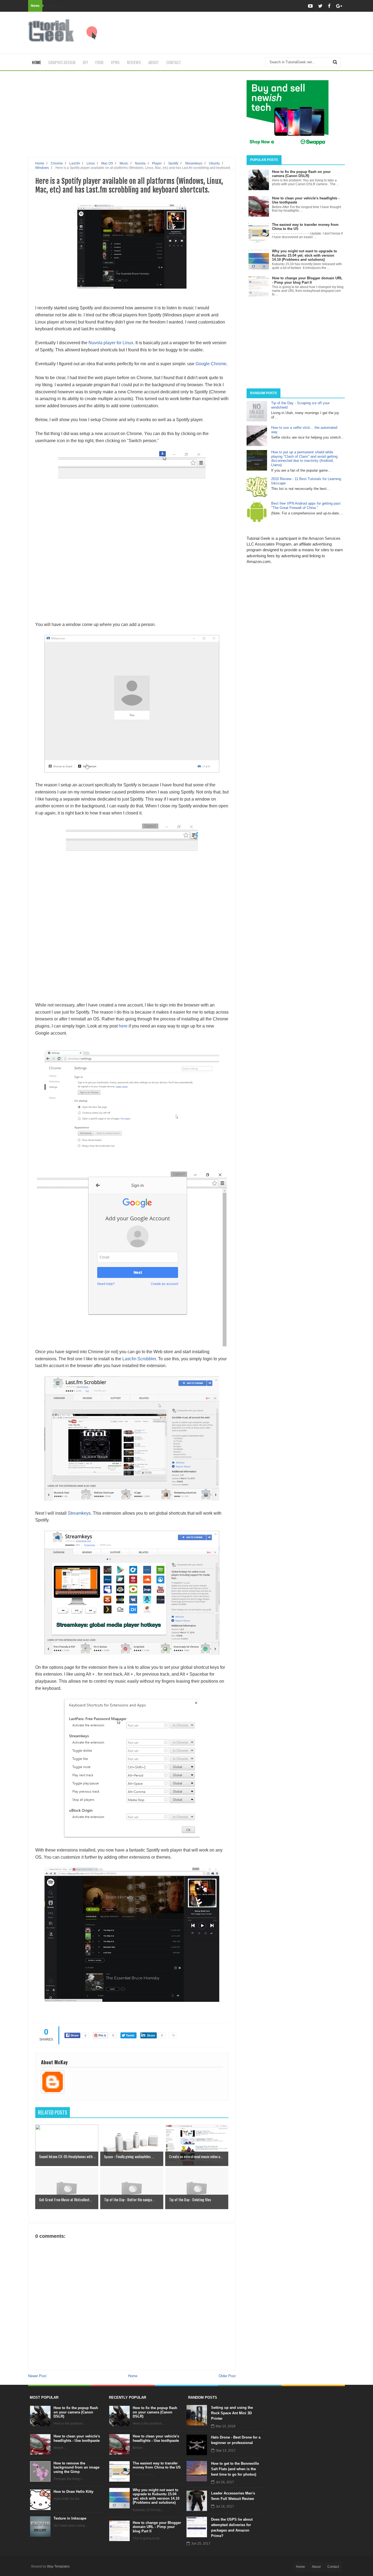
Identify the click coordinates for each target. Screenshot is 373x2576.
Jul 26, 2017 (225, 2482)
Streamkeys (79, 1513)
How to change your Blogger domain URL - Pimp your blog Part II (157, 2527)
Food (99, 62)
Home (36, 62)
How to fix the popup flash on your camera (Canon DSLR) (76, 2412)
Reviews (134, 62)
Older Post (227, 2376)
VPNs (115, 62)
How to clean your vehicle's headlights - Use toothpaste (77, 2438)
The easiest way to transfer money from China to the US (157, 2465)
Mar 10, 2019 (226, 2426)
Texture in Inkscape (70, 2518)
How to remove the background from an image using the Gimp (76, 2467)
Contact (174, 62)
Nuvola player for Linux (111, 343)
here (123, 1026)
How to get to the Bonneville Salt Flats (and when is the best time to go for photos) (235, 2469)
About (154, 62)
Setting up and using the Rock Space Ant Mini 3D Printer (232, 2413)
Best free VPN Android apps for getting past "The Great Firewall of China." (306, 506)
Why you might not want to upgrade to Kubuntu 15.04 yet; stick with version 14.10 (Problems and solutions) (156, 2496)
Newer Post (37, 2376)
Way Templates (58, 2566)
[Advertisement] (245, 33)
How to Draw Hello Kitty (73, 2492)
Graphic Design (62, 62)
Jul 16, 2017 (225, 2506)
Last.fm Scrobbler (139, 1359)
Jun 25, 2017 (201, 2544)
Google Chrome (211, 364)
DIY (85, 62)
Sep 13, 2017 (226, 2451)
